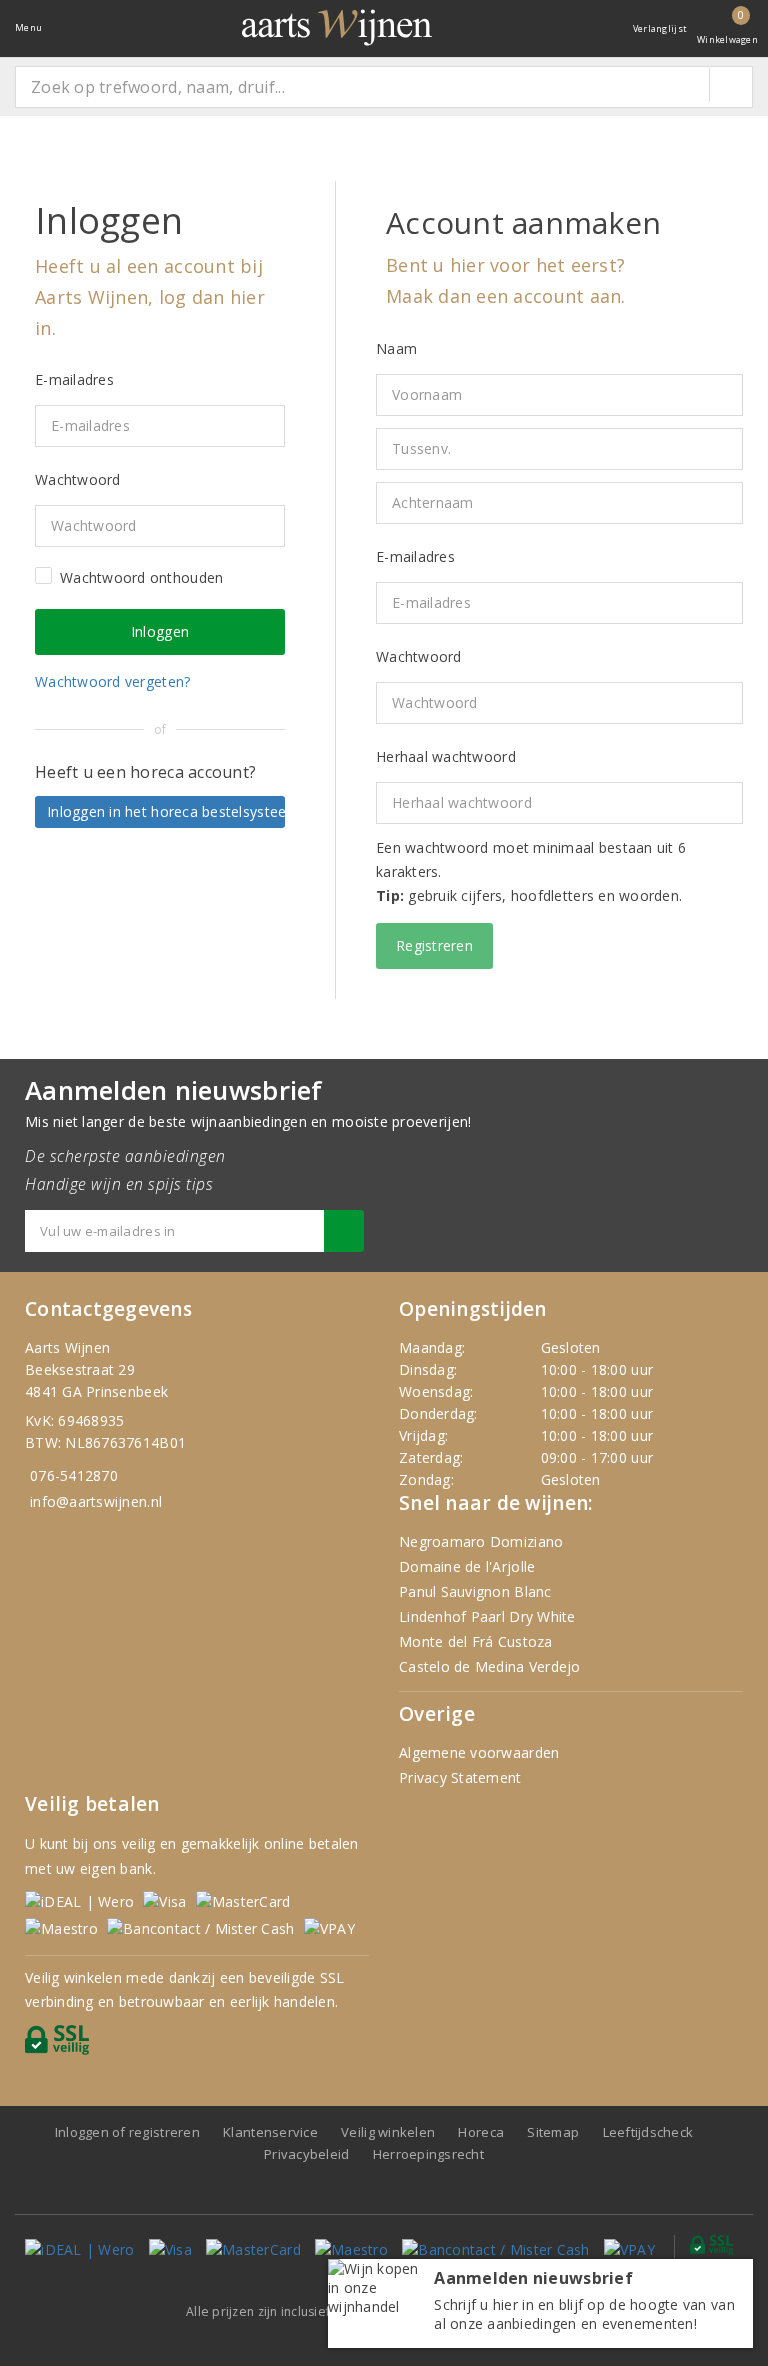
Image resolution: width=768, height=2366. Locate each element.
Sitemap (553, 2132)
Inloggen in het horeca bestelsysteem (166, 811)
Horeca (481, 2132)
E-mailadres (415, 556)
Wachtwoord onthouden (141, 577)
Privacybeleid (306, 2154)
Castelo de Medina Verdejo (490, 1666)
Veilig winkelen (388, 2132)
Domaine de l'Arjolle (467, 1566)
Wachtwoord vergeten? (112, 681)
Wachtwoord (419, 656)
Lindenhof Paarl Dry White (487, 1616)
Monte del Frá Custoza (476, 1641)
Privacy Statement (460, 1777)
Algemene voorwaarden (479, 1752)
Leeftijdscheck (648, 2132)
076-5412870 (74, 1475)
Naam (396, 348)
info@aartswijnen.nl (96, 1501)
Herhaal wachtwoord (446, 756)
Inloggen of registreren (127, 2132)
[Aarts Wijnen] (337, 27)
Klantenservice (270, 2132)
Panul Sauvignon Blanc (475, 1591)
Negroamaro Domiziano (481, 1541)
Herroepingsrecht (428, 2154)
